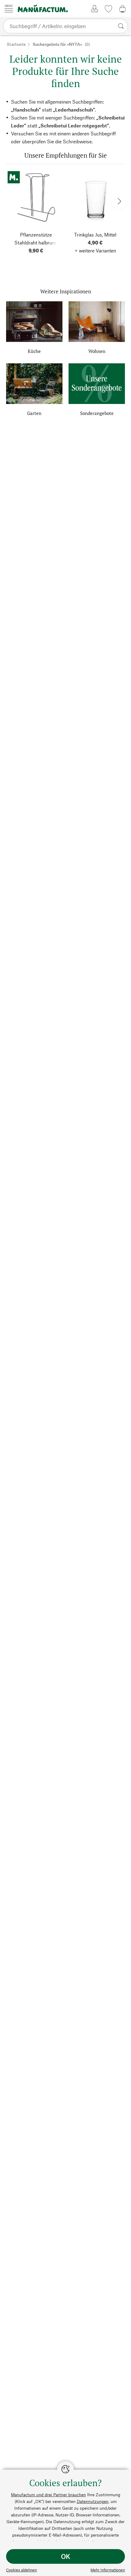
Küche (34, 351)
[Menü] (9, 8)
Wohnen (97, 351)
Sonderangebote (97, 413)
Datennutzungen (93, 2501)
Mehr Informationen (108, 2570)
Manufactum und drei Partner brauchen (48, 2495)
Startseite (16, 44)
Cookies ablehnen (21, 2570)
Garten (34, 413)
